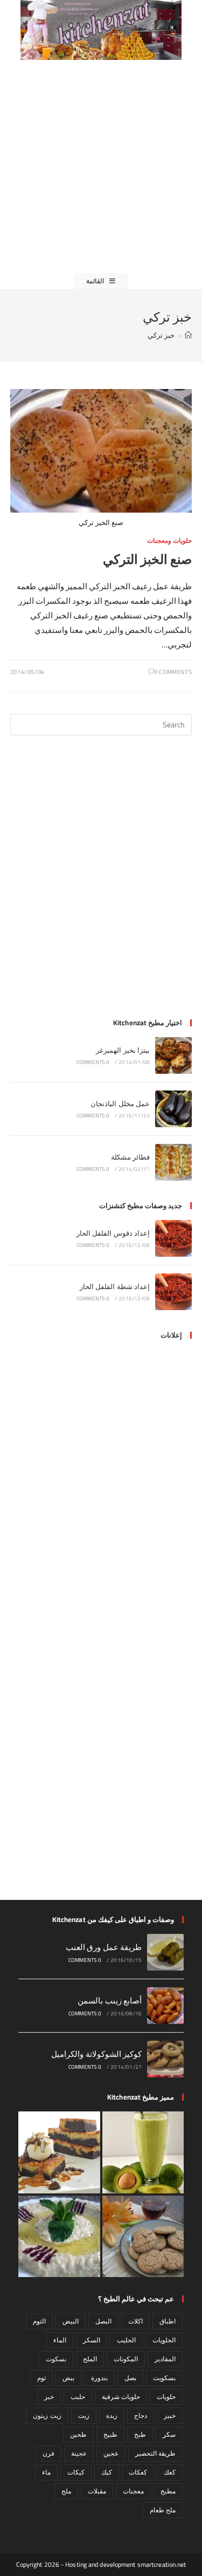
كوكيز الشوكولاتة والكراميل (96, 2054)
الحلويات (164, 2340)
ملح (66, 2491)
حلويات (166, 2397)
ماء (46, 2472)
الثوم (39, 2321)
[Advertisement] (101, 166)
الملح (90, 2359)
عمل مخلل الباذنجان (120, 1103)
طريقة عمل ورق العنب (104, 1947)
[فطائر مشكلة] (173, 1162)
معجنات (133, 2491)
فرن (48, 2453)
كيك (107, 2472)
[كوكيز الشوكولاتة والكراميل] (165, 2059)
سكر (169, 2434)
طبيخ (110, 2434)
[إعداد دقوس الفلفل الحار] (173, 1238)
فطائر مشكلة (130, 1157)
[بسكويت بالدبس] (143, 2237)
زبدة (112, 2415)
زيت (84, 2415)
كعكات (138, 2472)
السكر (92, 2340)
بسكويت (164, 2378)
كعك (170, 2472)
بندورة (99, 2378)
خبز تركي (161, 335)
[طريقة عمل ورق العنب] (165, 1952)
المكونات (126, 2359)
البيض (71, 2321)
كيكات (76, 2472)
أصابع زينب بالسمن (110, 2001)
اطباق (168, 2321)
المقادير (165, 2359)
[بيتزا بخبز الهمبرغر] (173, 1055)
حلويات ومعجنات (170, 540)
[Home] (188, 335)
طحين (78, 2434)
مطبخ (168, 2491)
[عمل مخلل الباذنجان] (173, 1109)
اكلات (135, 2321)
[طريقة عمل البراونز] (59, 2152)
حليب (78, 2397)
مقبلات (97, 2491)
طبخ (140, 2434)
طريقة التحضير (155, 2453)
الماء (60, 2340)
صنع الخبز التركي (147, 559)
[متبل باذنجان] (59, 2237)
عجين (111, 2453)
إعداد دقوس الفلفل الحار (113, 1233)
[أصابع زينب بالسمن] (165, 2006)
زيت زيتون (47, 2415)
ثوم (41, 2378)
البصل (103, 2321)
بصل (130, 2378)
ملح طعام (163, 2510)
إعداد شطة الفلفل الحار (115, 1286)
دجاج (141, 2415)
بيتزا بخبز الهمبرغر (123, 1050)
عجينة (79, 2453)
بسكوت (56, 2359)
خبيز (170, 2415)
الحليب (126, 2340)
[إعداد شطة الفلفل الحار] (173, 1292)
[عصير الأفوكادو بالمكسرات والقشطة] (143, 2152)
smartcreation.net (162, 2564)
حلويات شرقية (121, 2397)
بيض (68, 2378)
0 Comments (173, 672)
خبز (49, 2397)
